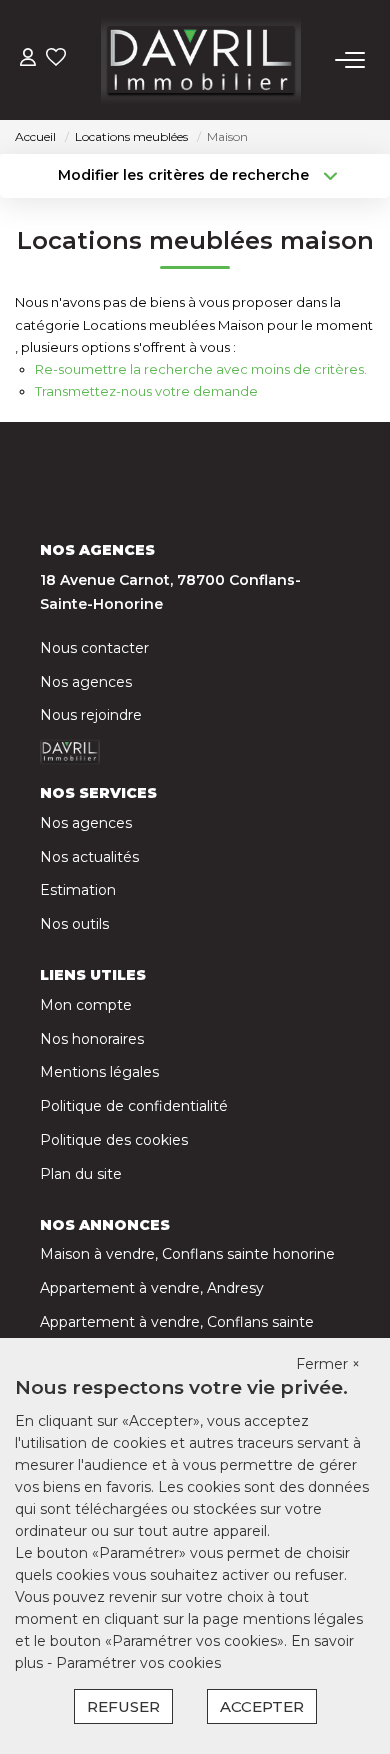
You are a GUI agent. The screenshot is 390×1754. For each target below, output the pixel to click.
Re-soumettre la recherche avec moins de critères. (201, 369)
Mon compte (86, 1005)
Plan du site (81, 1174)
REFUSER (123, 1706)
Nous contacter (94, 648)
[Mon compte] (28, 59)
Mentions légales (99, 1072)
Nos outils (74, 924)
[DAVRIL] (201, 60)
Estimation (78, 890)
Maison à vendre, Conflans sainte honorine (187, 1254)
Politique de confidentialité (134, 1106)
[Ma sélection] (56, 59)
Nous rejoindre (91, 715)
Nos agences (86, 682)
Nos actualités (89, 857)
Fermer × (328, 1364)
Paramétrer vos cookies (138, 1663)
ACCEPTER (262, 1706)
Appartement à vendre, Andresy (152, 1288)
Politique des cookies (114, 1140)
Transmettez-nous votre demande (146, 391)
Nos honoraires (92, 1039)
